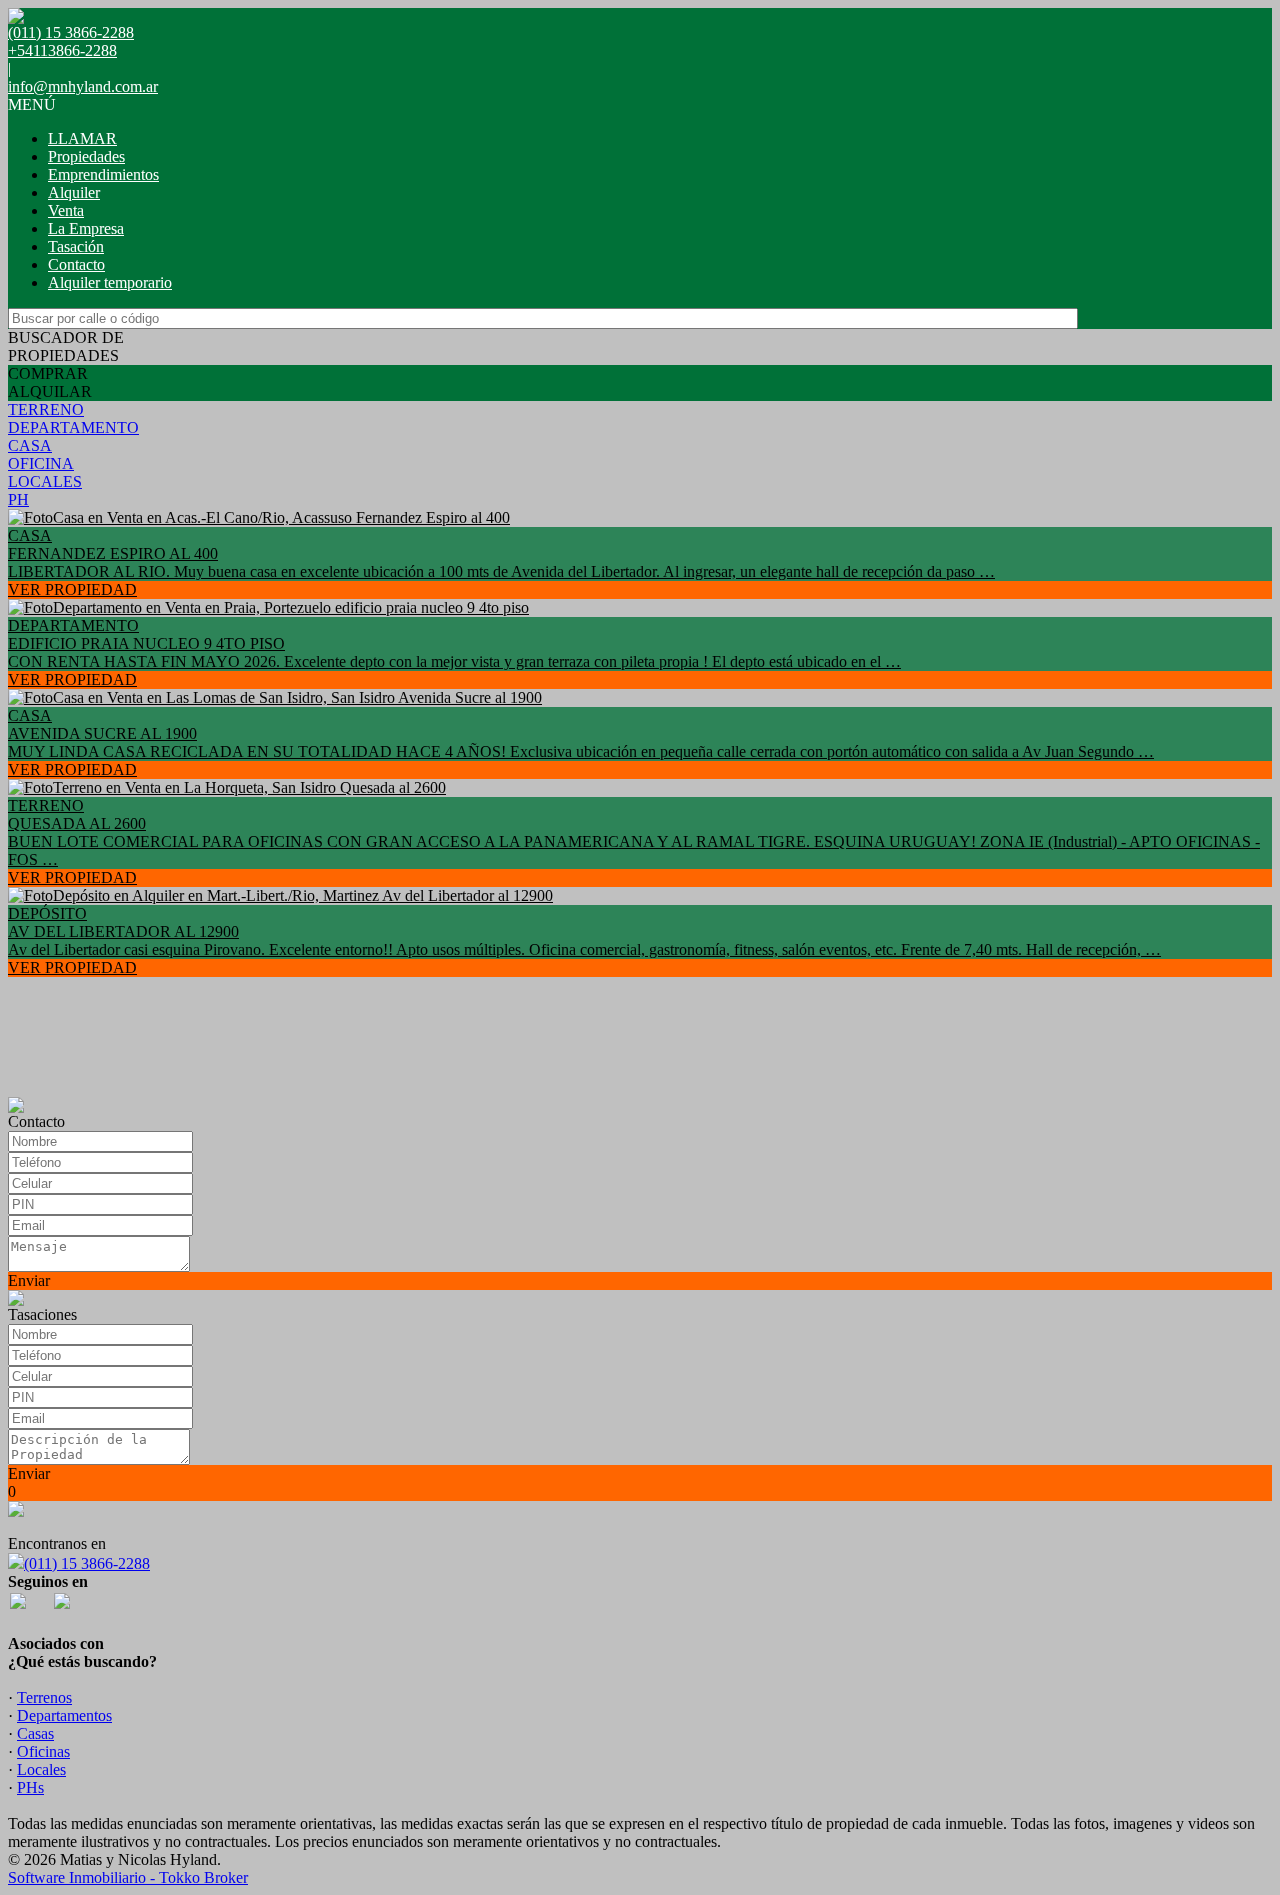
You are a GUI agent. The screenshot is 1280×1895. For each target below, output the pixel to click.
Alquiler (74, 192)
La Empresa (86, 228)
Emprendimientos (103, 174)
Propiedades (86, 156)
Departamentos (64, 1715)
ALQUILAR (50, 391)
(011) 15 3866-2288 (87, 1563)
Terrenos (44, 1697)
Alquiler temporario (110, 282)
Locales (41, 1769)
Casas (35, 1733)
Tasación (76, 246)
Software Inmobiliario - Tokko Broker (128, 1877)
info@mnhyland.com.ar (83, 86)
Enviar (29, 1280)
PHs (30, 1787)
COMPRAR (48, 373)
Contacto (76, 264)
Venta (66, 210)
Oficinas (43, 1751)
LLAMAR (82, 138)
